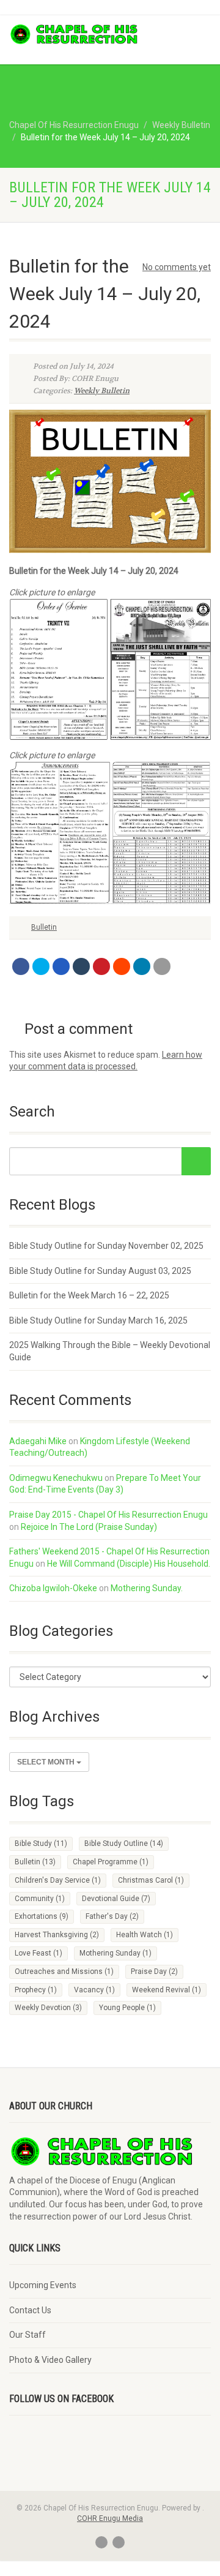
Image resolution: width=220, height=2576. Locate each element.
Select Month (47, 1762)
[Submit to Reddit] (122, 966)
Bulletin (44, 927)
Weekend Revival (167, 1990)
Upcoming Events (43, 2285)
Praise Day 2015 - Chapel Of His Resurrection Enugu (108, 1515)
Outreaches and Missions (64, 1972)
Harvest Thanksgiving (57, 1935)
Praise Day (154, 1972)
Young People (127, 2008)
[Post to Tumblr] (81, 966)
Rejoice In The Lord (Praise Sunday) (89, 1527)
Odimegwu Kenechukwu (56, 1478)
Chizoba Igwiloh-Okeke (53, 1588)
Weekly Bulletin (102, 391)
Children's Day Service (58, 1880)
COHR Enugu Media (110, 2518)
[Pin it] (101, 966)
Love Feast (38, 1953)
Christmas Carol (151, 1880)
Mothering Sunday (116, 1953)
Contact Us (30, 2310)
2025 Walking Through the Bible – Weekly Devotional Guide (110, 1351)
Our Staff (28, 2335)
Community (40, 1899)
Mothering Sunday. (147, 1588)
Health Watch (145, 1935)
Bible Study (41, 1843)
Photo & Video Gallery (50, 2360)
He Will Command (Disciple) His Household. (129, 1564)
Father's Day (112, 1916)
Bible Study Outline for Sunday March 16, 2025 (98, 1320)
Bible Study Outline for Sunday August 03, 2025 (100, 1271)
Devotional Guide (116, 1899)
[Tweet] (41, 966)
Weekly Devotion (48, 2008)
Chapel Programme (111, 1862)
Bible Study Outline (124, 1843)
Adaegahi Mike (38, 1441)
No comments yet (177, 267)
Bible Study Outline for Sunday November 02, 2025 (106, 1246)
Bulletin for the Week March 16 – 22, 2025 (89, 1295)
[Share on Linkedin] (142, 966)
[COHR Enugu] (73, 34)
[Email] (162, 966)
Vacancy (94, 1990)
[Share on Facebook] (21, 966)
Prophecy (36, 1990)
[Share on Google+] (61, 966)
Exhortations (42, 1916)
